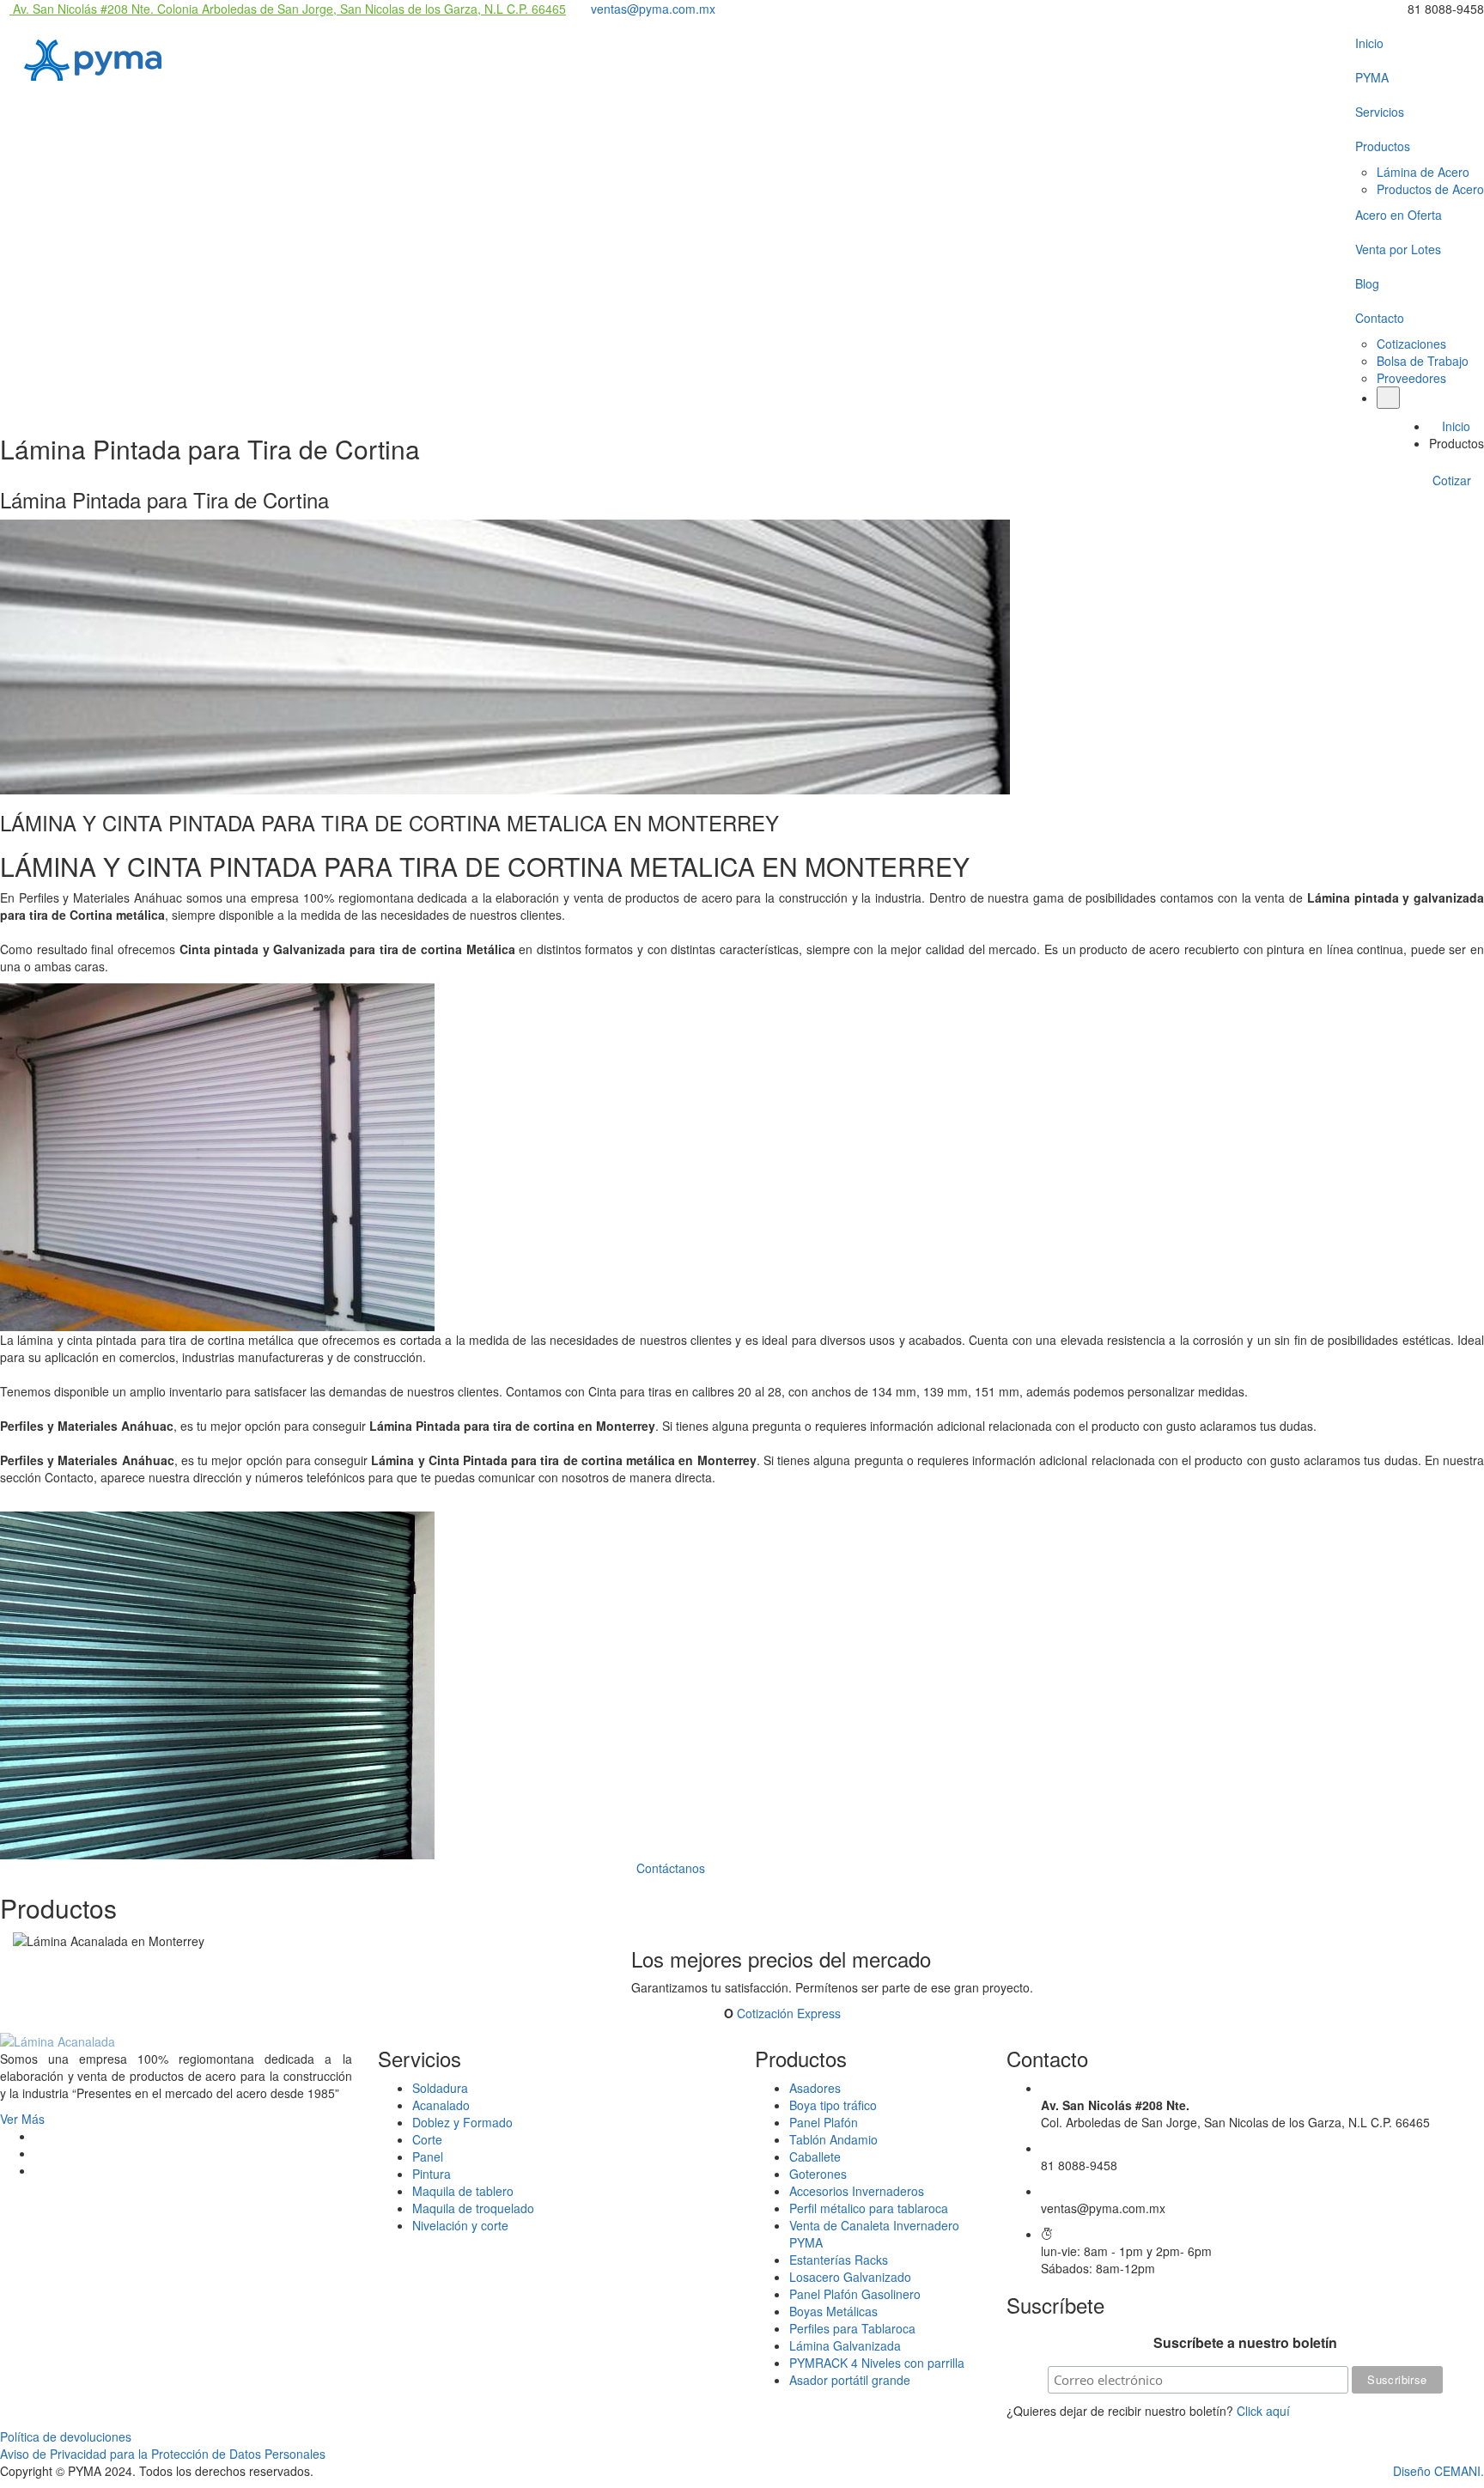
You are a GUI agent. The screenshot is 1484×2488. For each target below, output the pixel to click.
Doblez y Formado (462, 2122)
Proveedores (1411, 378)
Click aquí (1263, 2411)
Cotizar (1454, 480)
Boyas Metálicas (833, 2311)
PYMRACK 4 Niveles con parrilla (877, 2363)
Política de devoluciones (66, 2436)
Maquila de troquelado (473, 2208)
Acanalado (441, 2105)
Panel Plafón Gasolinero (855, 2294)
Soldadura (440, 2088)
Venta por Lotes (1398, 249)
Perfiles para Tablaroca (852, 2328)
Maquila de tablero (463, 2191)
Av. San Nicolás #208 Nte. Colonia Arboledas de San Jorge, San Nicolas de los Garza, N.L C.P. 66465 (288, 9)
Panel (428, 2156)
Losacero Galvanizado (850, 2277)
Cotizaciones (1411, 344)
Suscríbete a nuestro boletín (1245, 2343)
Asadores (815, 2088)
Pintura (432, 2174)
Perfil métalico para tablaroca (869, 2208)
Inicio (1369, 43)
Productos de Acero (1430, 189)
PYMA (1372, 77)
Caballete (815, 2156)
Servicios (1380, 112)
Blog (1367, 283)
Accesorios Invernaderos (857, 2191)
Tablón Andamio (833, 2139)
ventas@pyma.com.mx (651, 9)
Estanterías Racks (839, 2260)
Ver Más (24, 2119)
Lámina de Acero (1423, 172)
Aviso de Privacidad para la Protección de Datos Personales (163, 2454)
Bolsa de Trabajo (1423, 361)
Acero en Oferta (1399, 215)
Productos (1383, 146)
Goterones (818, 2174)
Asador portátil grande (850, 2380)
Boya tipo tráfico (833, 2105)
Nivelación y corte (460, 2225)
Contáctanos (672, 1868)
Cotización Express (789, 2013)
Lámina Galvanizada (845, 2345)
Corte (427, 2139)
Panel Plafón (824, 2122)
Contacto (1380, 318)
